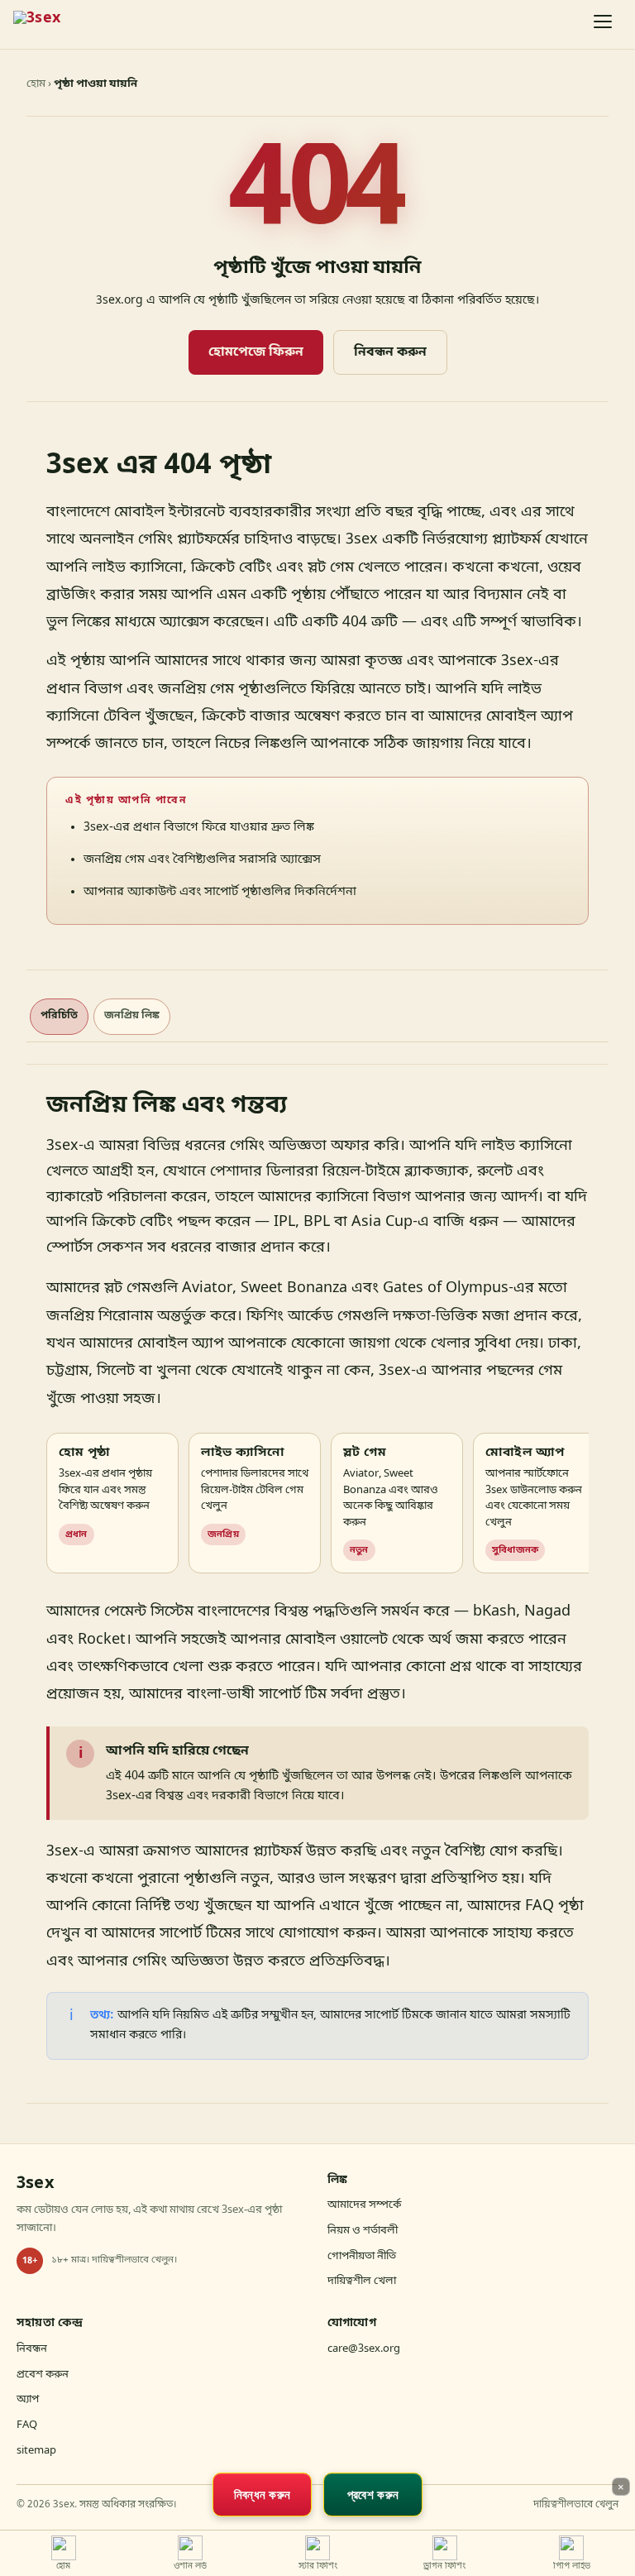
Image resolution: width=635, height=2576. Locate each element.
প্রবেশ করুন (43, 2375)
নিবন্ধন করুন (390, 352)
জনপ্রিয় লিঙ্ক (132, 1016)
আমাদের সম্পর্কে (364, 2205)
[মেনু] (604, 25)
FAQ (27, 2425)
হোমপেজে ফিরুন (256, 352)
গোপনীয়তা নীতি (362, 2256)
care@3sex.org (364, 2349)
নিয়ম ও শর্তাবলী (363, 2231)
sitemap (36, 2451)
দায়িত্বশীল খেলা (362, 2281)
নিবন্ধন (32, 2349)
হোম (36, 84)
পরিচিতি (59, 1016)
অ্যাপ (28, 2399)
